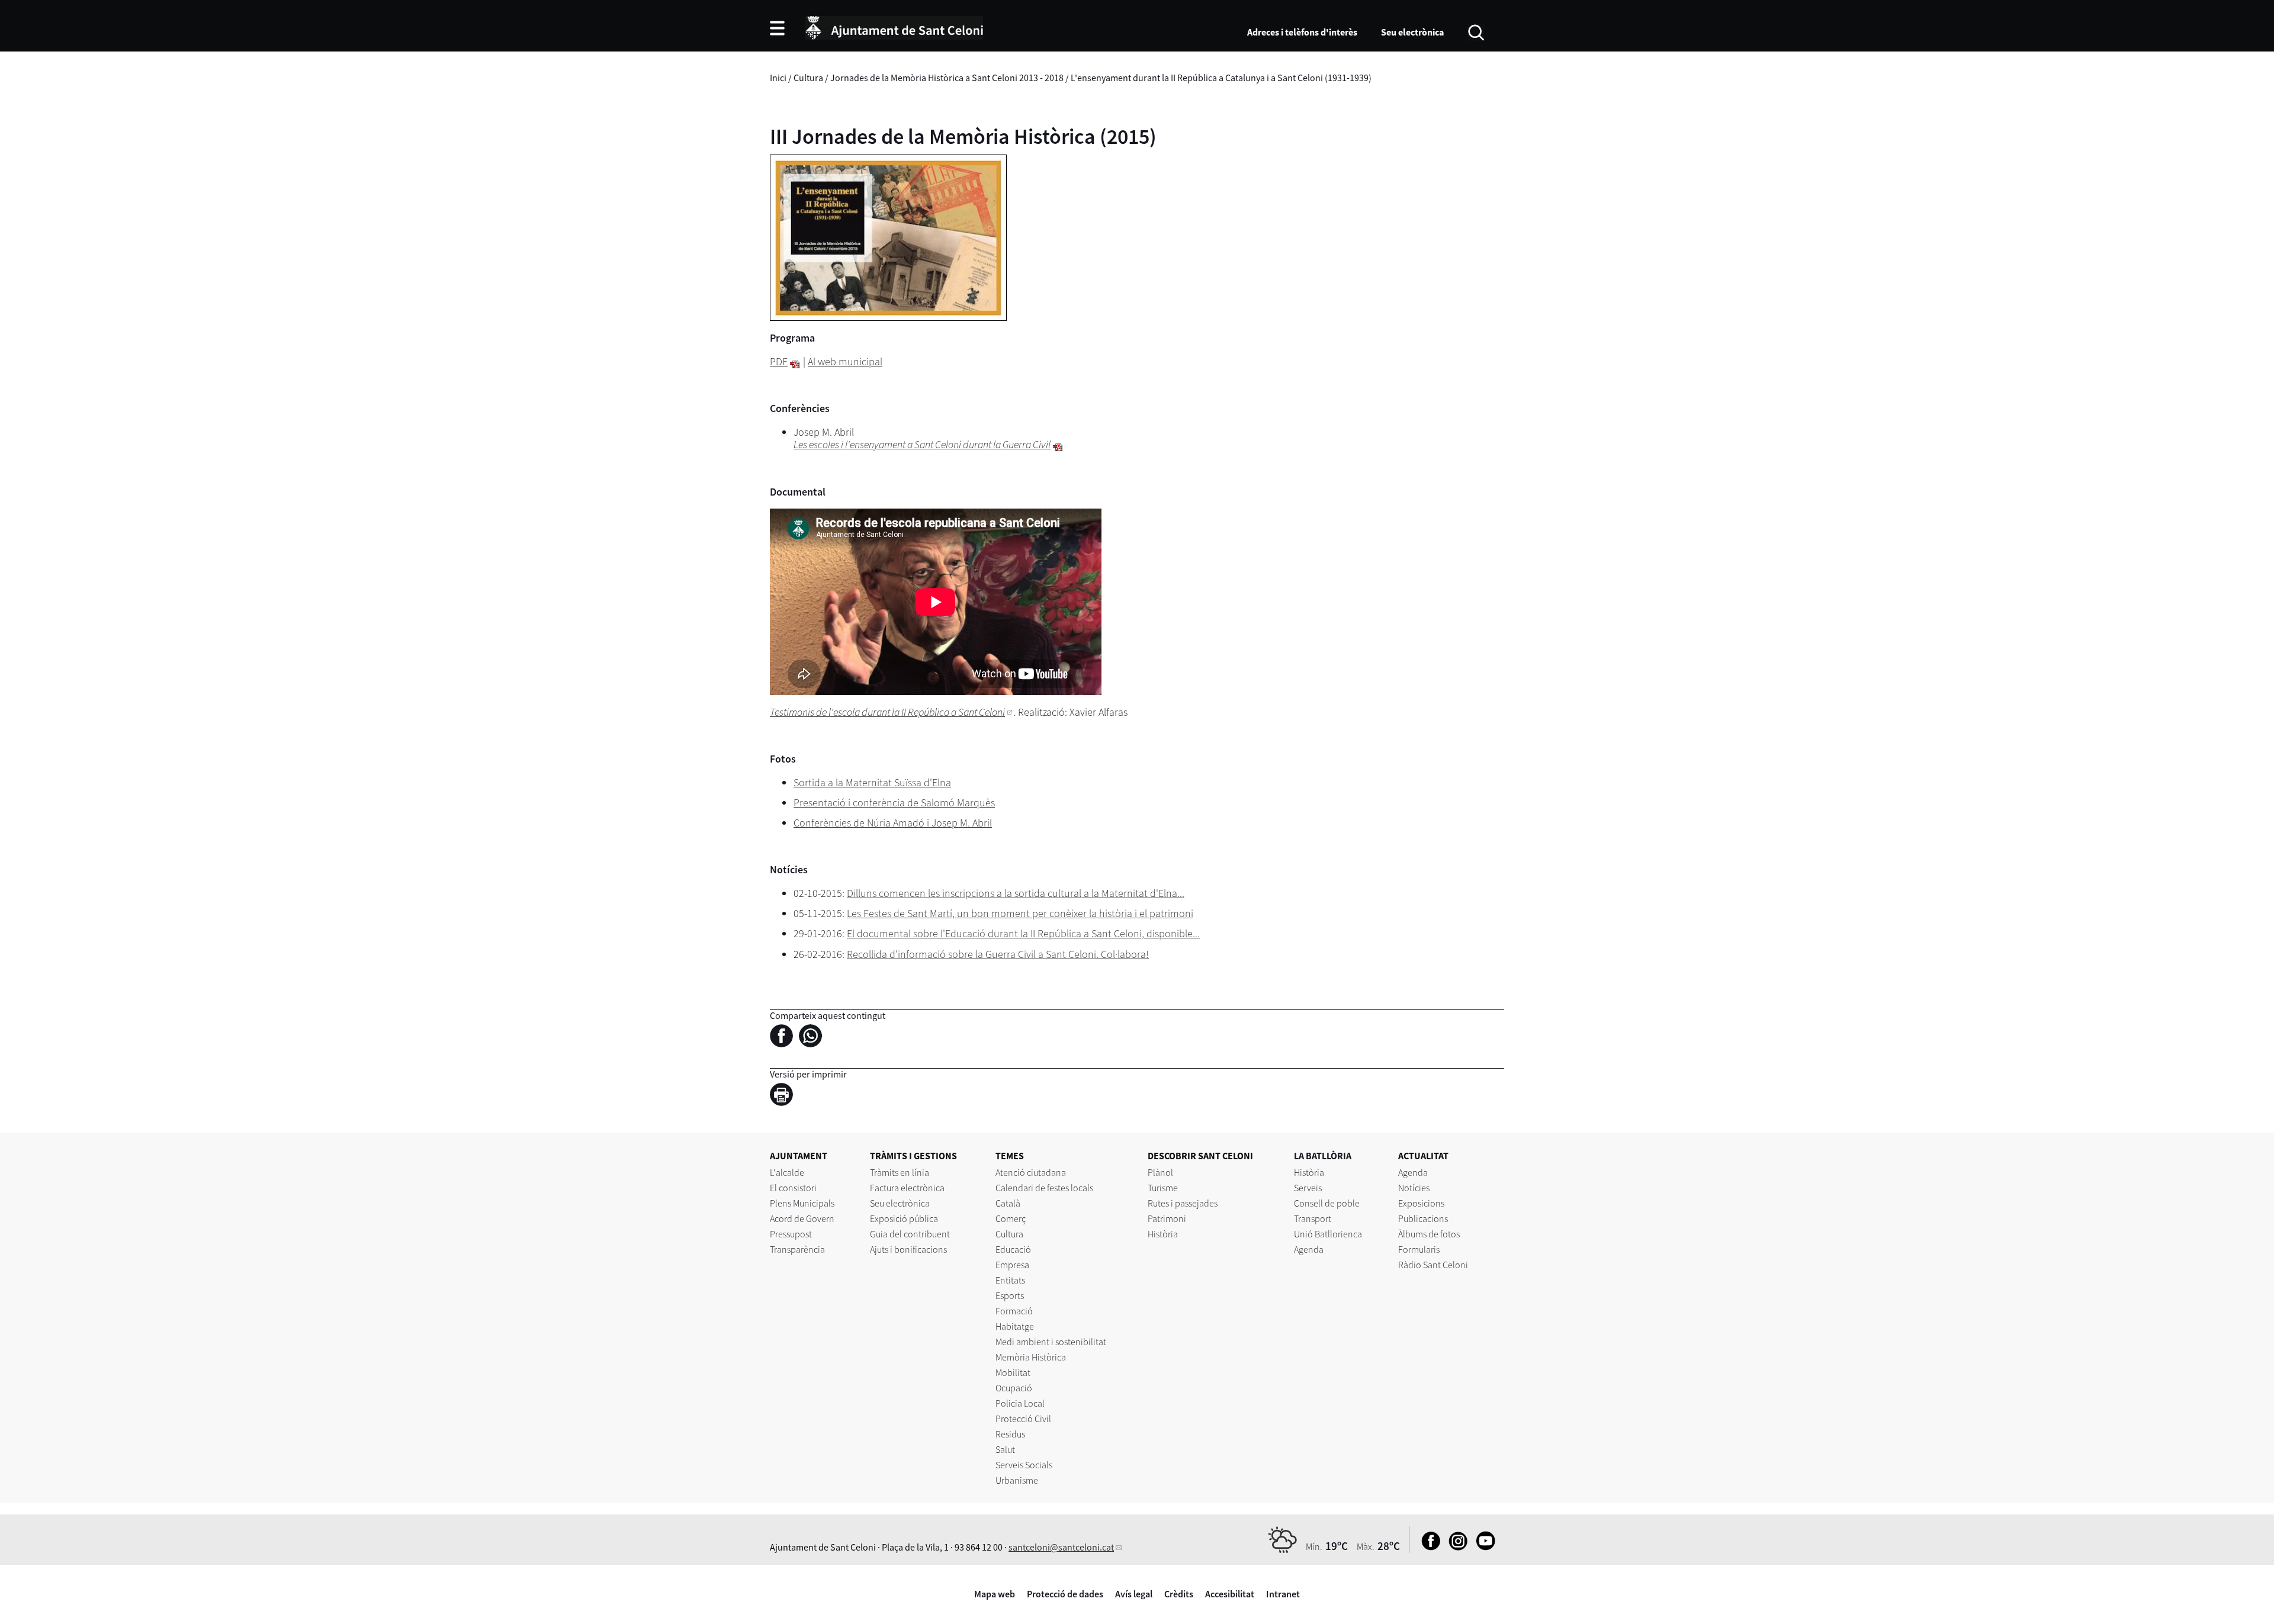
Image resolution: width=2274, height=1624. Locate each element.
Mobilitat (1013, 1372)
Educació (1013, 1249)
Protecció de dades (1065, 1594)
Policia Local (1020, 1403)
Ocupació (1014, 1388)
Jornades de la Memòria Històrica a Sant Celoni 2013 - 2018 (947, 78)
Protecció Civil (1023, 1419)
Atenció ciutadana (1031, 1172)
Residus (1010, 1434)
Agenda (1309, 1249)
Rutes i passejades (1183, 1203)
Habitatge (1015, 1326)
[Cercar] (1476, 31)
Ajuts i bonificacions (908, 1249)
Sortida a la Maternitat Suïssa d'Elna (872, 782)
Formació (1014, 1311)
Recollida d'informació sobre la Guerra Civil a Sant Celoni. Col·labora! (998, 954)
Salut (1005, 1449)
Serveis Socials (1024, 1465)
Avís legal (1134, 1594)
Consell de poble (1327, 1203)
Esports (1010, 1295)
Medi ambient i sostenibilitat (1051, 1342)
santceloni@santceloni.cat (1061, 1547)
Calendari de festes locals (1044, 1188)
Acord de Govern (802, 1218)
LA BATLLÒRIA (1323, 1156)
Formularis (1419, 1249)
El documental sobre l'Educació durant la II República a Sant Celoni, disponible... (1023, 933)
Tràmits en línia (900, 1172)
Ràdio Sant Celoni (1433, 1265)
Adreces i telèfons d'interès (1302, 32)
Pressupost (791, 1234)
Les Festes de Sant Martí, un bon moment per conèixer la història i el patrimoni (1020, 913)
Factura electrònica (907, 1188)
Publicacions (1423, 1218)
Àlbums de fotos (1429, 1234)
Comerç (1011, 1218)
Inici (778, 78)
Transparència (797, 1249)
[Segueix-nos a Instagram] (1455, 1547)
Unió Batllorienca (1328, 1234)
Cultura (808, 78)
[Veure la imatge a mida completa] (888, 237)
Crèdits (1179, 1594)
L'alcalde (787, 1172)
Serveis (1308, 1188)
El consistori (793, 1188)
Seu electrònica (1412, 32)
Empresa (1012, 1265)
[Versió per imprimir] (784, 1096)
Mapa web (995, 1594)
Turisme (1163, 1188)
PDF (779, 361)
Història (1163, 1234)
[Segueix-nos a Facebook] (1428, 1547)
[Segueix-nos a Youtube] (1483, 1547)
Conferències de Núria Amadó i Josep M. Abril (893, 823)
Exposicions (1421, 1203)
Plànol (1160, 1172)
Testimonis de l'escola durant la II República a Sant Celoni (887, 712)
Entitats (1010, 1280)
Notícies (1414, 1188)
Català (1008, 1203)
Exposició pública (904, 1218)
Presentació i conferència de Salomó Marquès (894, 803)
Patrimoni (1167, 1218)
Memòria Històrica (1031, 1357)
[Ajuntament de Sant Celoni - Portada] (894, 26)
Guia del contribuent (910, 1234)
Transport (1313, 1218)
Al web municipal (845, 361)
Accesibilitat (1230, 1594)
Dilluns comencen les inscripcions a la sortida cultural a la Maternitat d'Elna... (1016, 893)
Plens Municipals (802, 1203)
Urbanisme (1017, 1480)
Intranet (1283, 1594)
